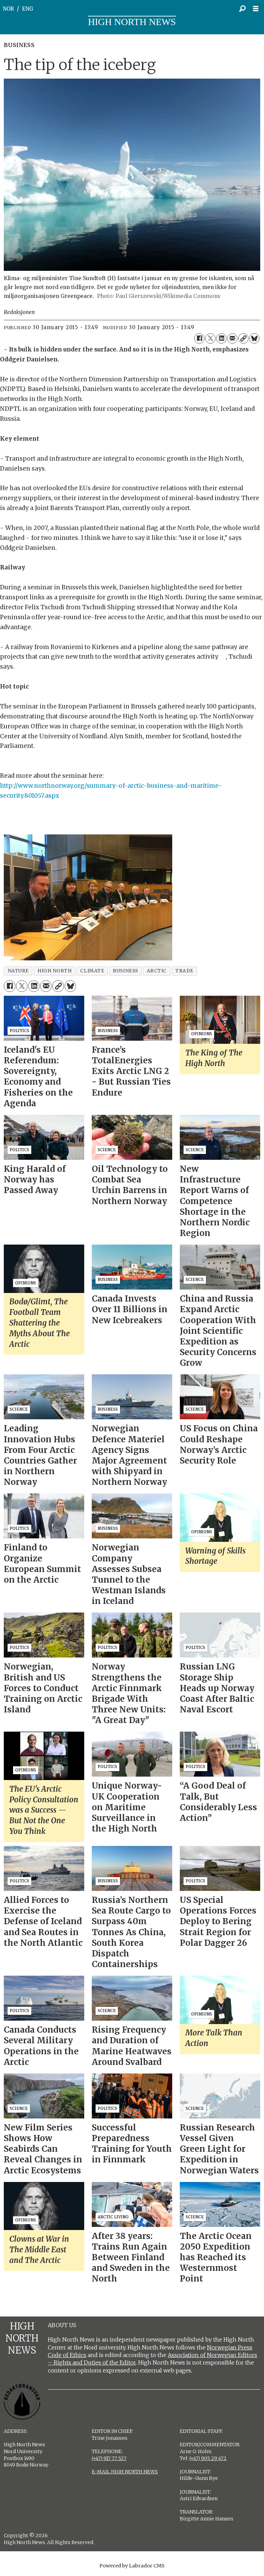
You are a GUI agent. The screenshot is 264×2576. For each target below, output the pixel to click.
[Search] (242, 9)
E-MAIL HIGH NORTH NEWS (125, 2472)
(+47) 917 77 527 (109, 2458)
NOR (8, 9)
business (125, 971)
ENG (28, 9)
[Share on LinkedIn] (221, 338)
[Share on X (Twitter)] (210, 338)
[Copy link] (243, 338)
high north (54, 971)
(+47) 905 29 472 (208, 2458)
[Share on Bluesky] (254, 338)
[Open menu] (257, 9)
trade (184, 971)
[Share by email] (232, 338)
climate (92, 971)
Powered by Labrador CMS (132, 2566)
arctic (157, 971)
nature (18, 971)
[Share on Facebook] (199, 338)
